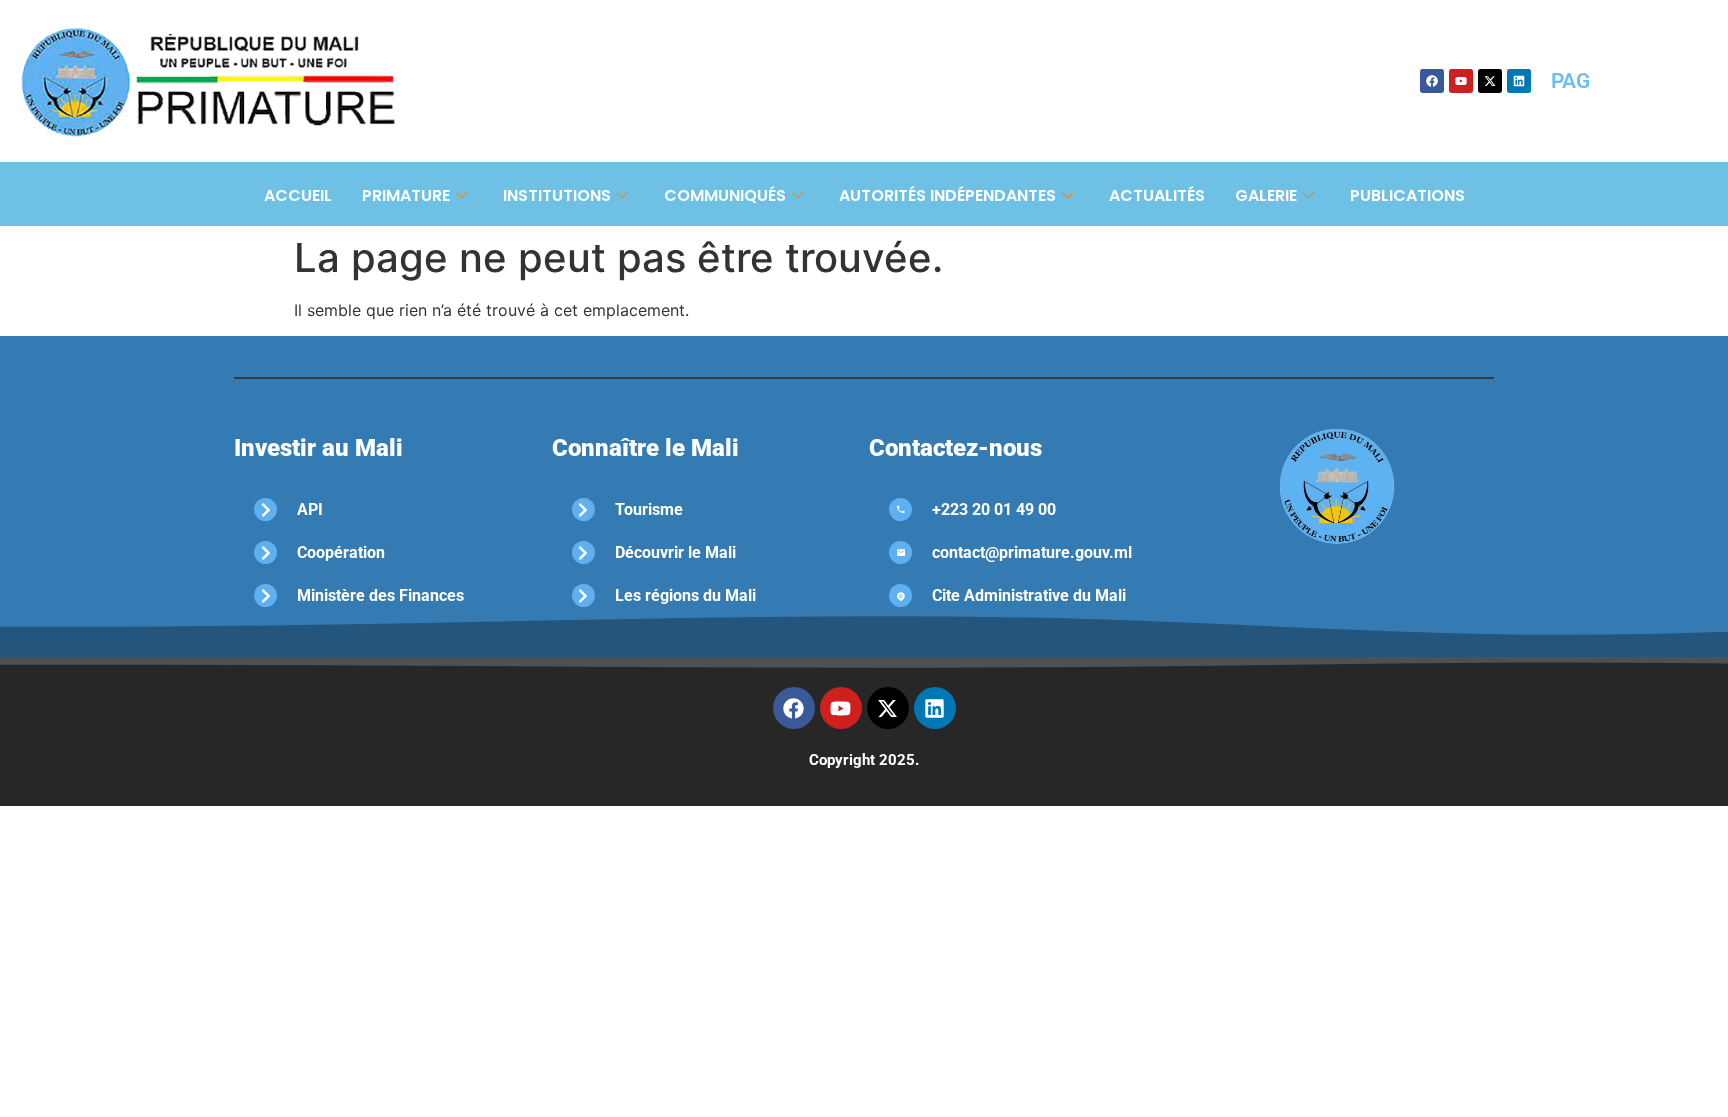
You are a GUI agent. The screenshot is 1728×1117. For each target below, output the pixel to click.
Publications (1407, 195)
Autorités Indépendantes (947, 195)
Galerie (1266, 195)
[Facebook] (1432, 81)
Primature (406, 195)
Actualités (1157, 195)
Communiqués (725, 195)
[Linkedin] (1519, 81)
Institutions (557, 195)
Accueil (298, 195)
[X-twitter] (1490, 81)
